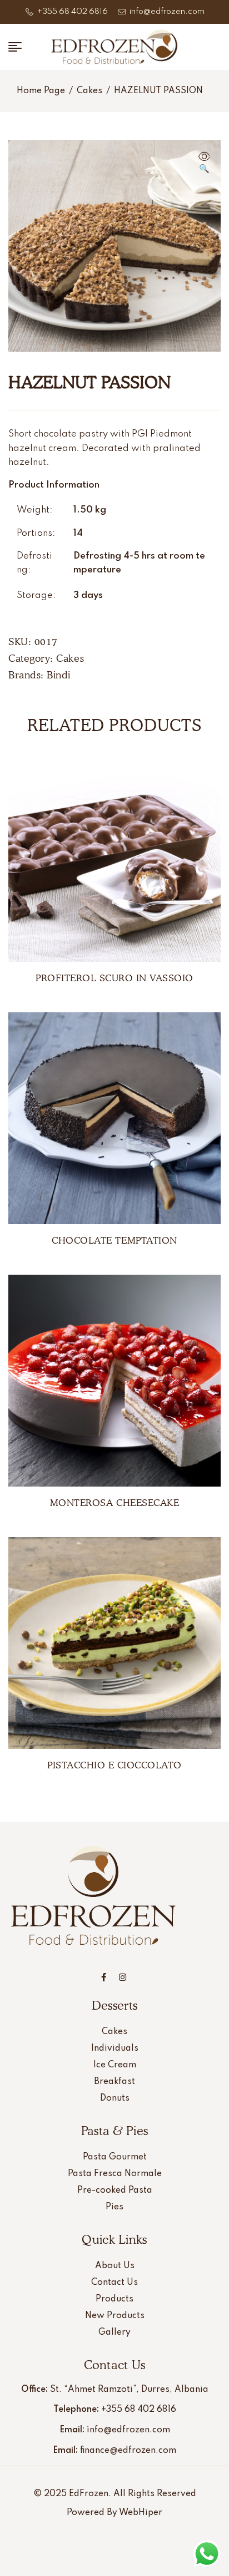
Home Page (41, 91)
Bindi (59, 675)
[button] (204, 164)
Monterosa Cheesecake (114, 1503)
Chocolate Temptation (114, 1240)
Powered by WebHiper (114, 2513)
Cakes (89, 91)
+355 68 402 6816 (139, 2410)
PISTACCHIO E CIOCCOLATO (114, 1765)
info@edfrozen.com (128, 2430)
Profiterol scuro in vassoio (114, 978)
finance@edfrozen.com (128, 2451)
